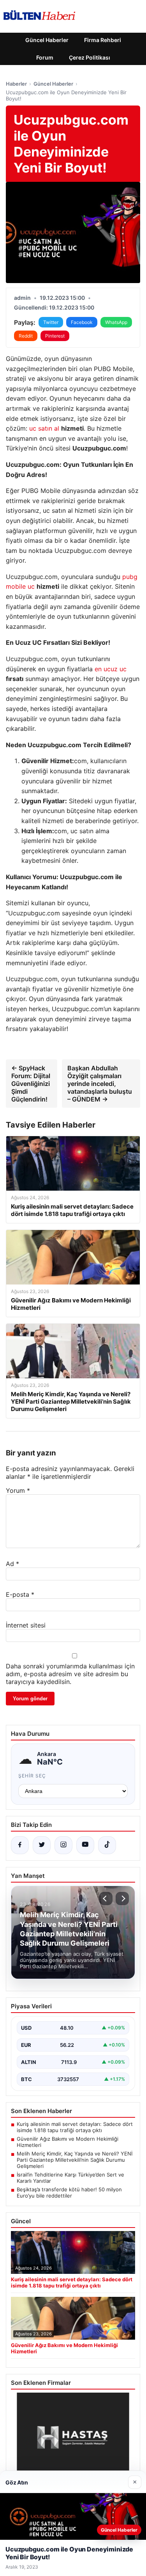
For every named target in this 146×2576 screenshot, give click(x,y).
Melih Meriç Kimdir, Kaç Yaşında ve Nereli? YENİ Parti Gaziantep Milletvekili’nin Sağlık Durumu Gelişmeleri (75, 2160)
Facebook (82, 322)
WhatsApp (116, 322)
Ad (12, 1564)
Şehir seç (32, 1776)
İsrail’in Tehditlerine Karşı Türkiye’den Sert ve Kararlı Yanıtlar (70, 2178)
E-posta (20, 1594)
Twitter (51, 322)
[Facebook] (20, 1845)
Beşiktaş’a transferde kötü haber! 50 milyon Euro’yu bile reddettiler (69, 2192)
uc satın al (44, 428)
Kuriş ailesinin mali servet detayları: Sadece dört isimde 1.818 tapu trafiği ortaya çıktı (75, 2127)
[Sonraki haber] (122, 1899)
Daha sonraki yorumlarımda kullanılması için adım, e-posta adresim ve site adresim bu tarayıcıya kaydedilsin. (70, 1674)
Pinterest (55, 336)
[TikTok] (107, 1845)
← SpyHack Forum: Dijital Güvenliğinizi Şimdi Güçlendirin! (31, 1084)
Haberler (16, 84)
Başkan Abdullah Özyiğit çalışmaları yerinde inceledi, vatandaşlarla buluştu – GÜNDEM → (100, 1084)
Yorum (18, 1490)
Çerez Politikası (90, 57)
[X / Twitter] (42, 1845)
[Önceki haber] (106, 1899)
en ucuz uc (111, 669)
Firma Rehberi (103, 40)
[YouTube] (85, 1845)
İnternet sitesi (26, 1625)
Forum (45, 57)
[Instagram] (63, 1845)
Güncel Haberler (47, 40)
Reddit (26, 336)
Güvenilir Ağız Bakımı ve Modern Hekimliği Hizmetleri (68, 2142)
